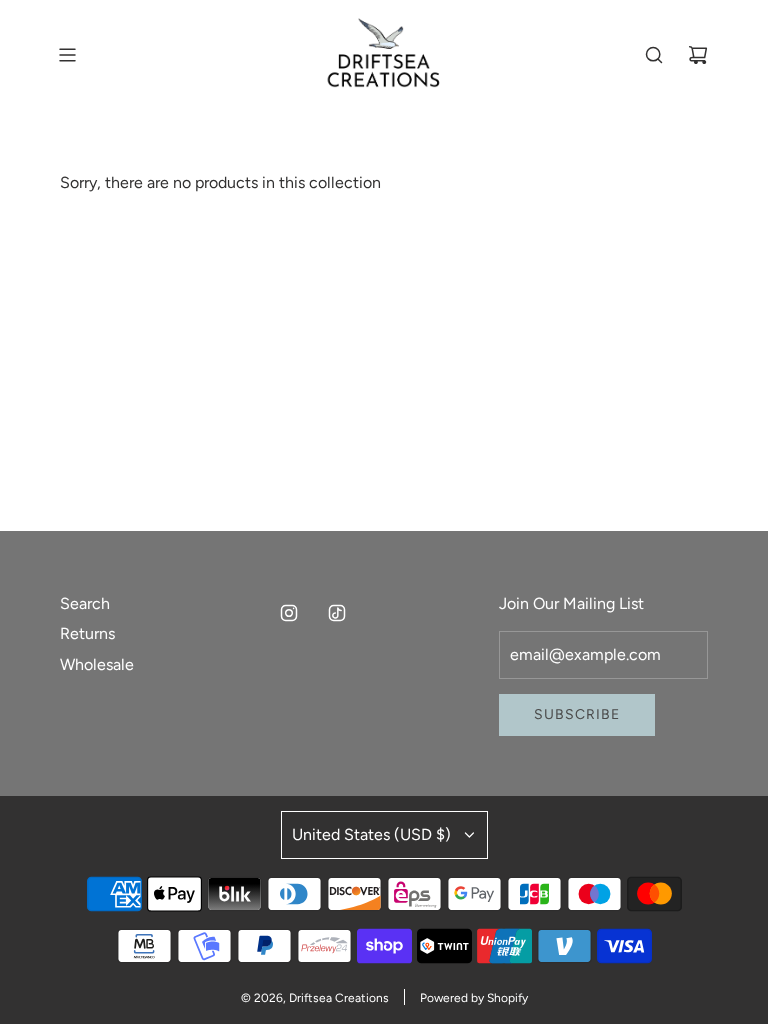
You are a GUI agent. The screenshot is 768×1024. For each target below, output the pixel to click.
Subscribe (577, 714)
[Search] (654, 55)
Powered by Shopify (474, 998)
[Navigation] (67, 55)
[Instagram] (289, 613)
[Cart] (698, 55)
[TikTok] (337, 613)
